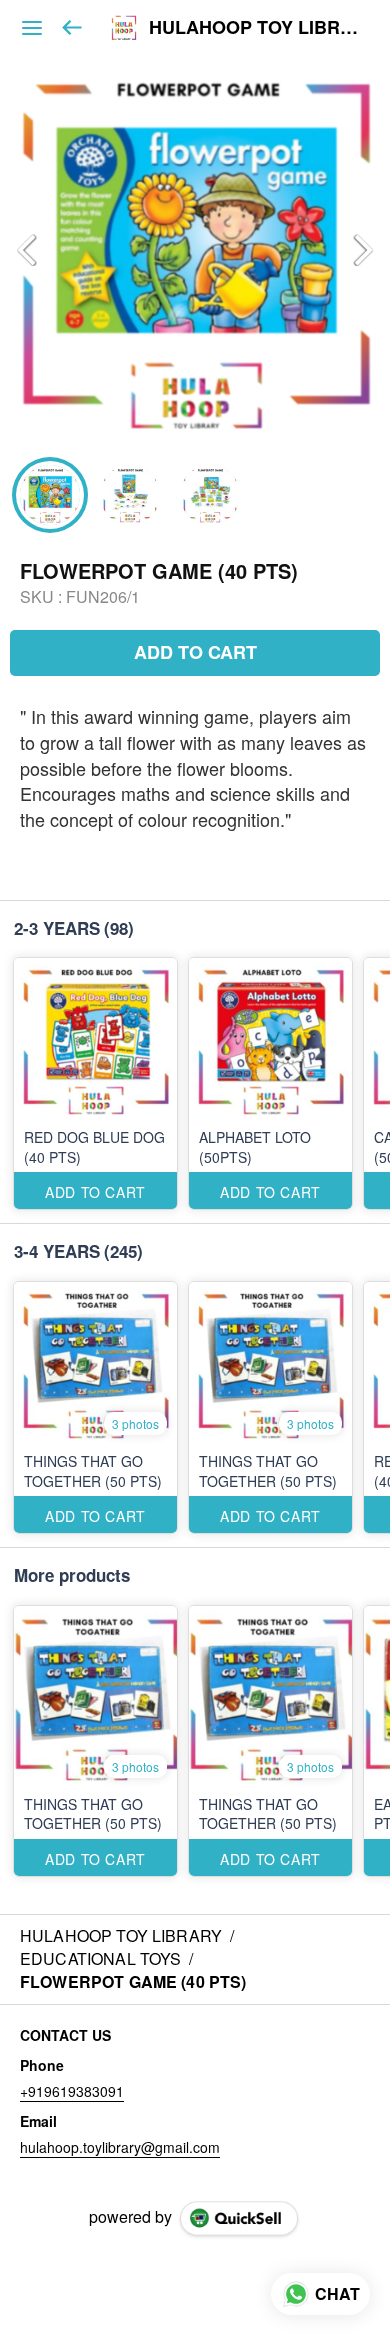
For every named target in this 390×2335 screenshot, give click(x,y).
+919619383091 (72, 2091)
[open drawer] (32, 28)
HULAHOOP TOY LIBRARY (254, 28)
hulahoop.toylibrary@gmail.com (120, 2147)
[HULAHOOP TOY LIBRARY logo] (124, 28)
